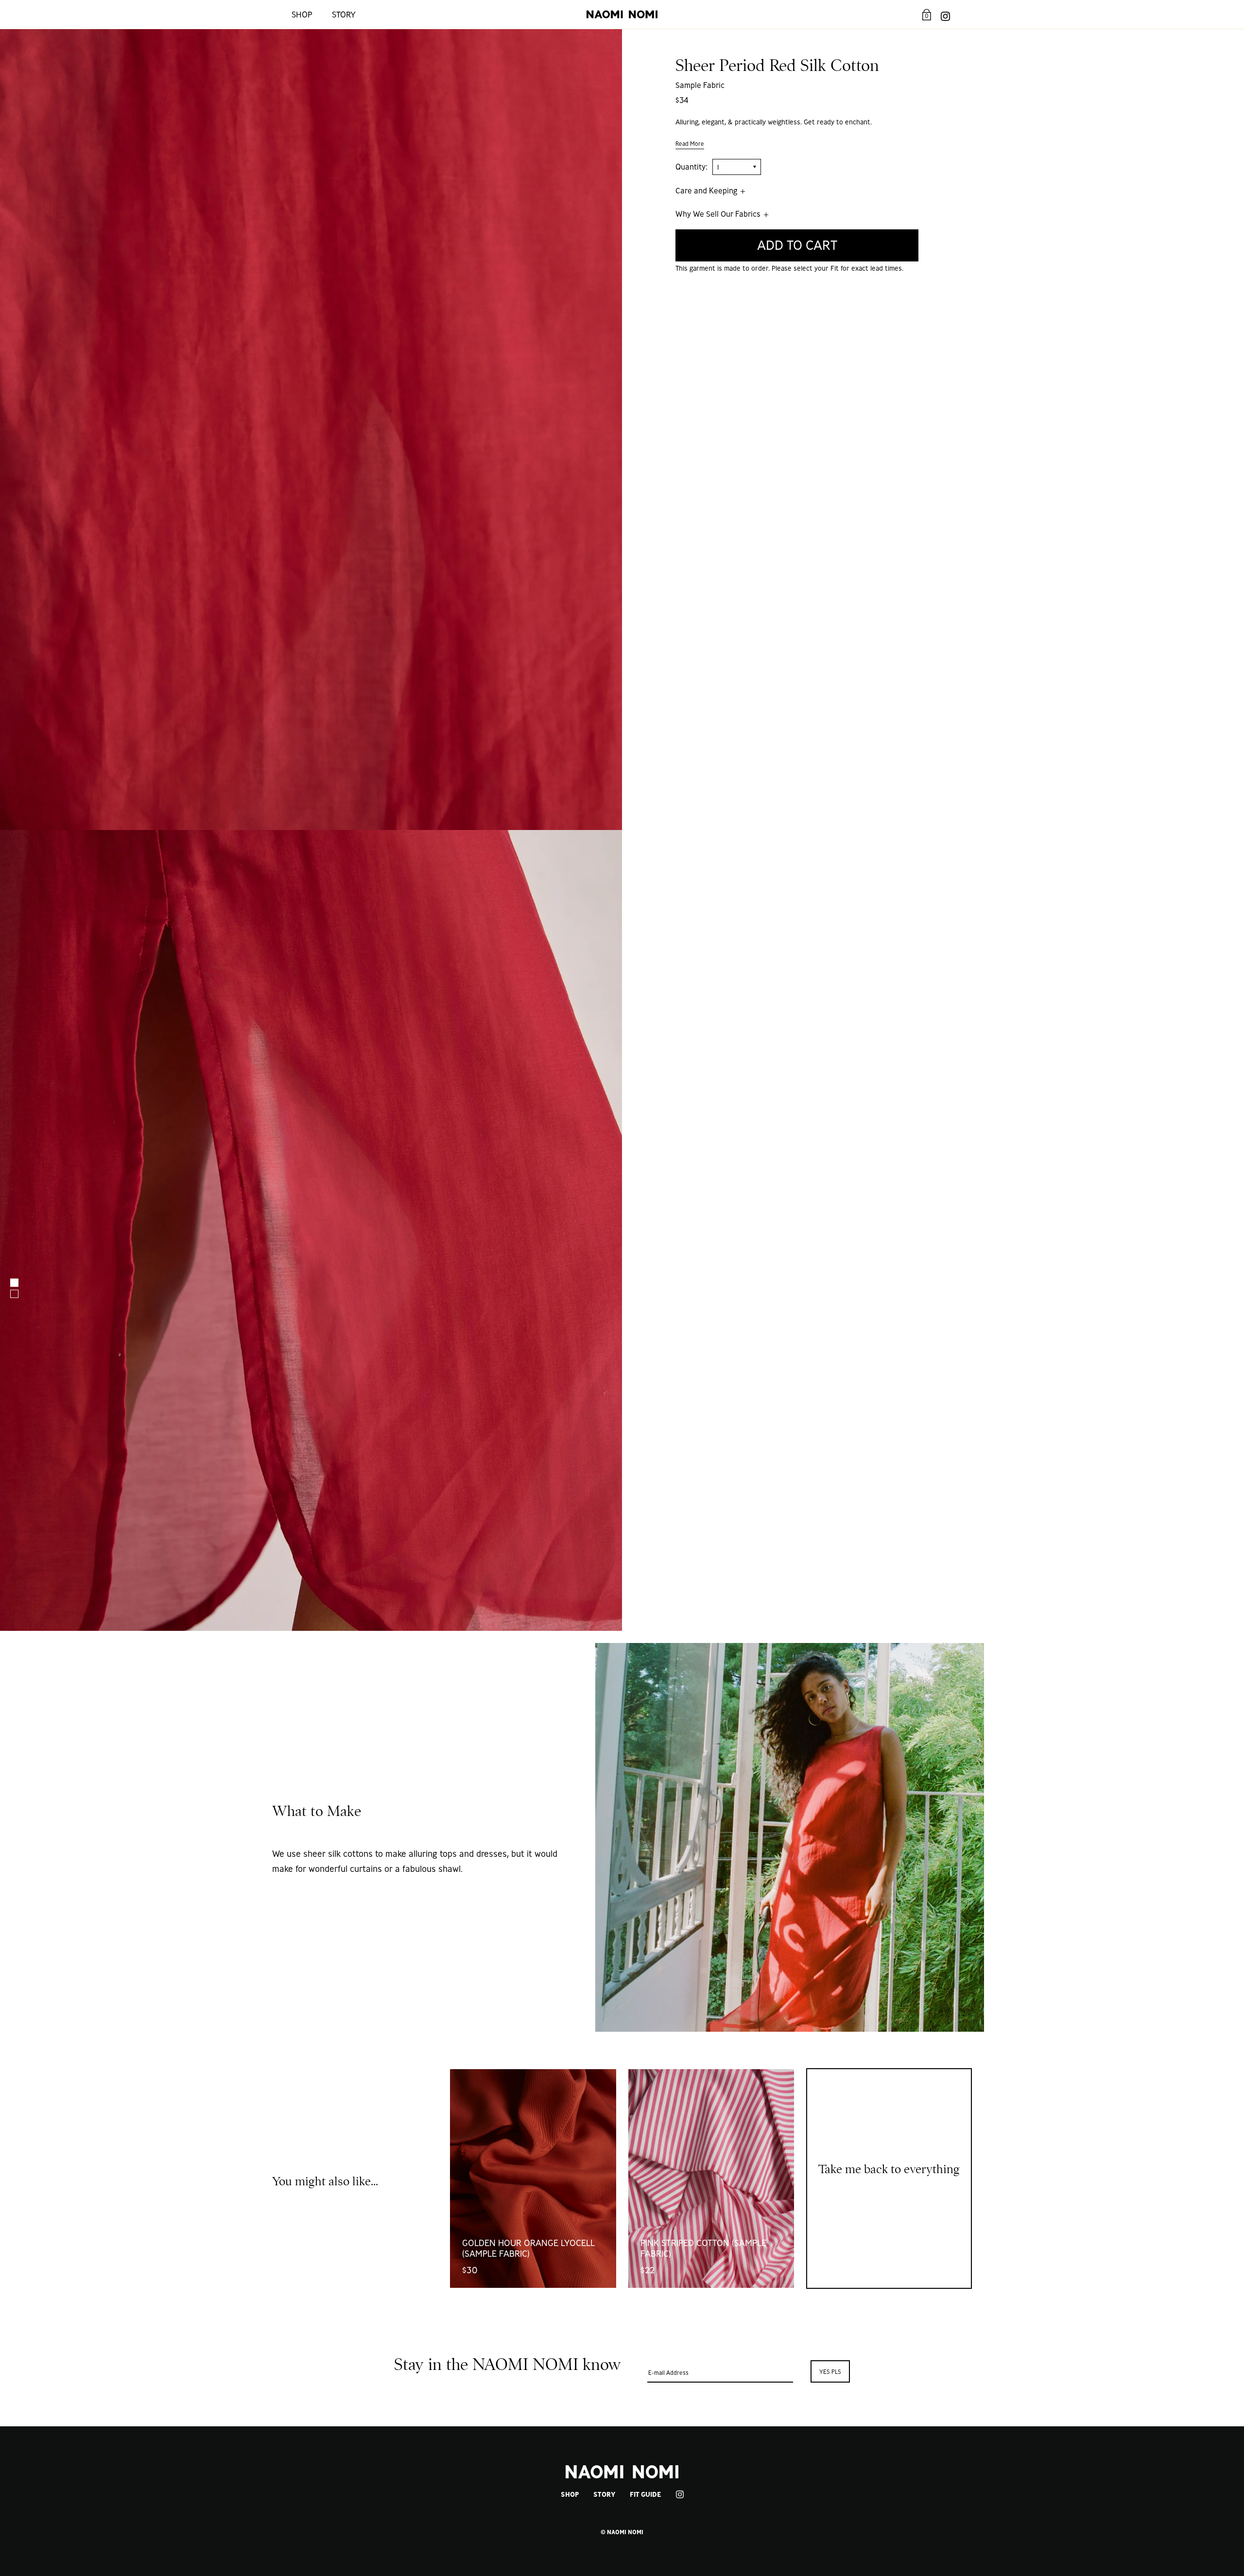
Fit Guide (645, 2494)
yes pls (830, 2372)
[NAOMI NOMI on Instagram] (945, 14)
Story (344, 14)
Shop (302, 14)
